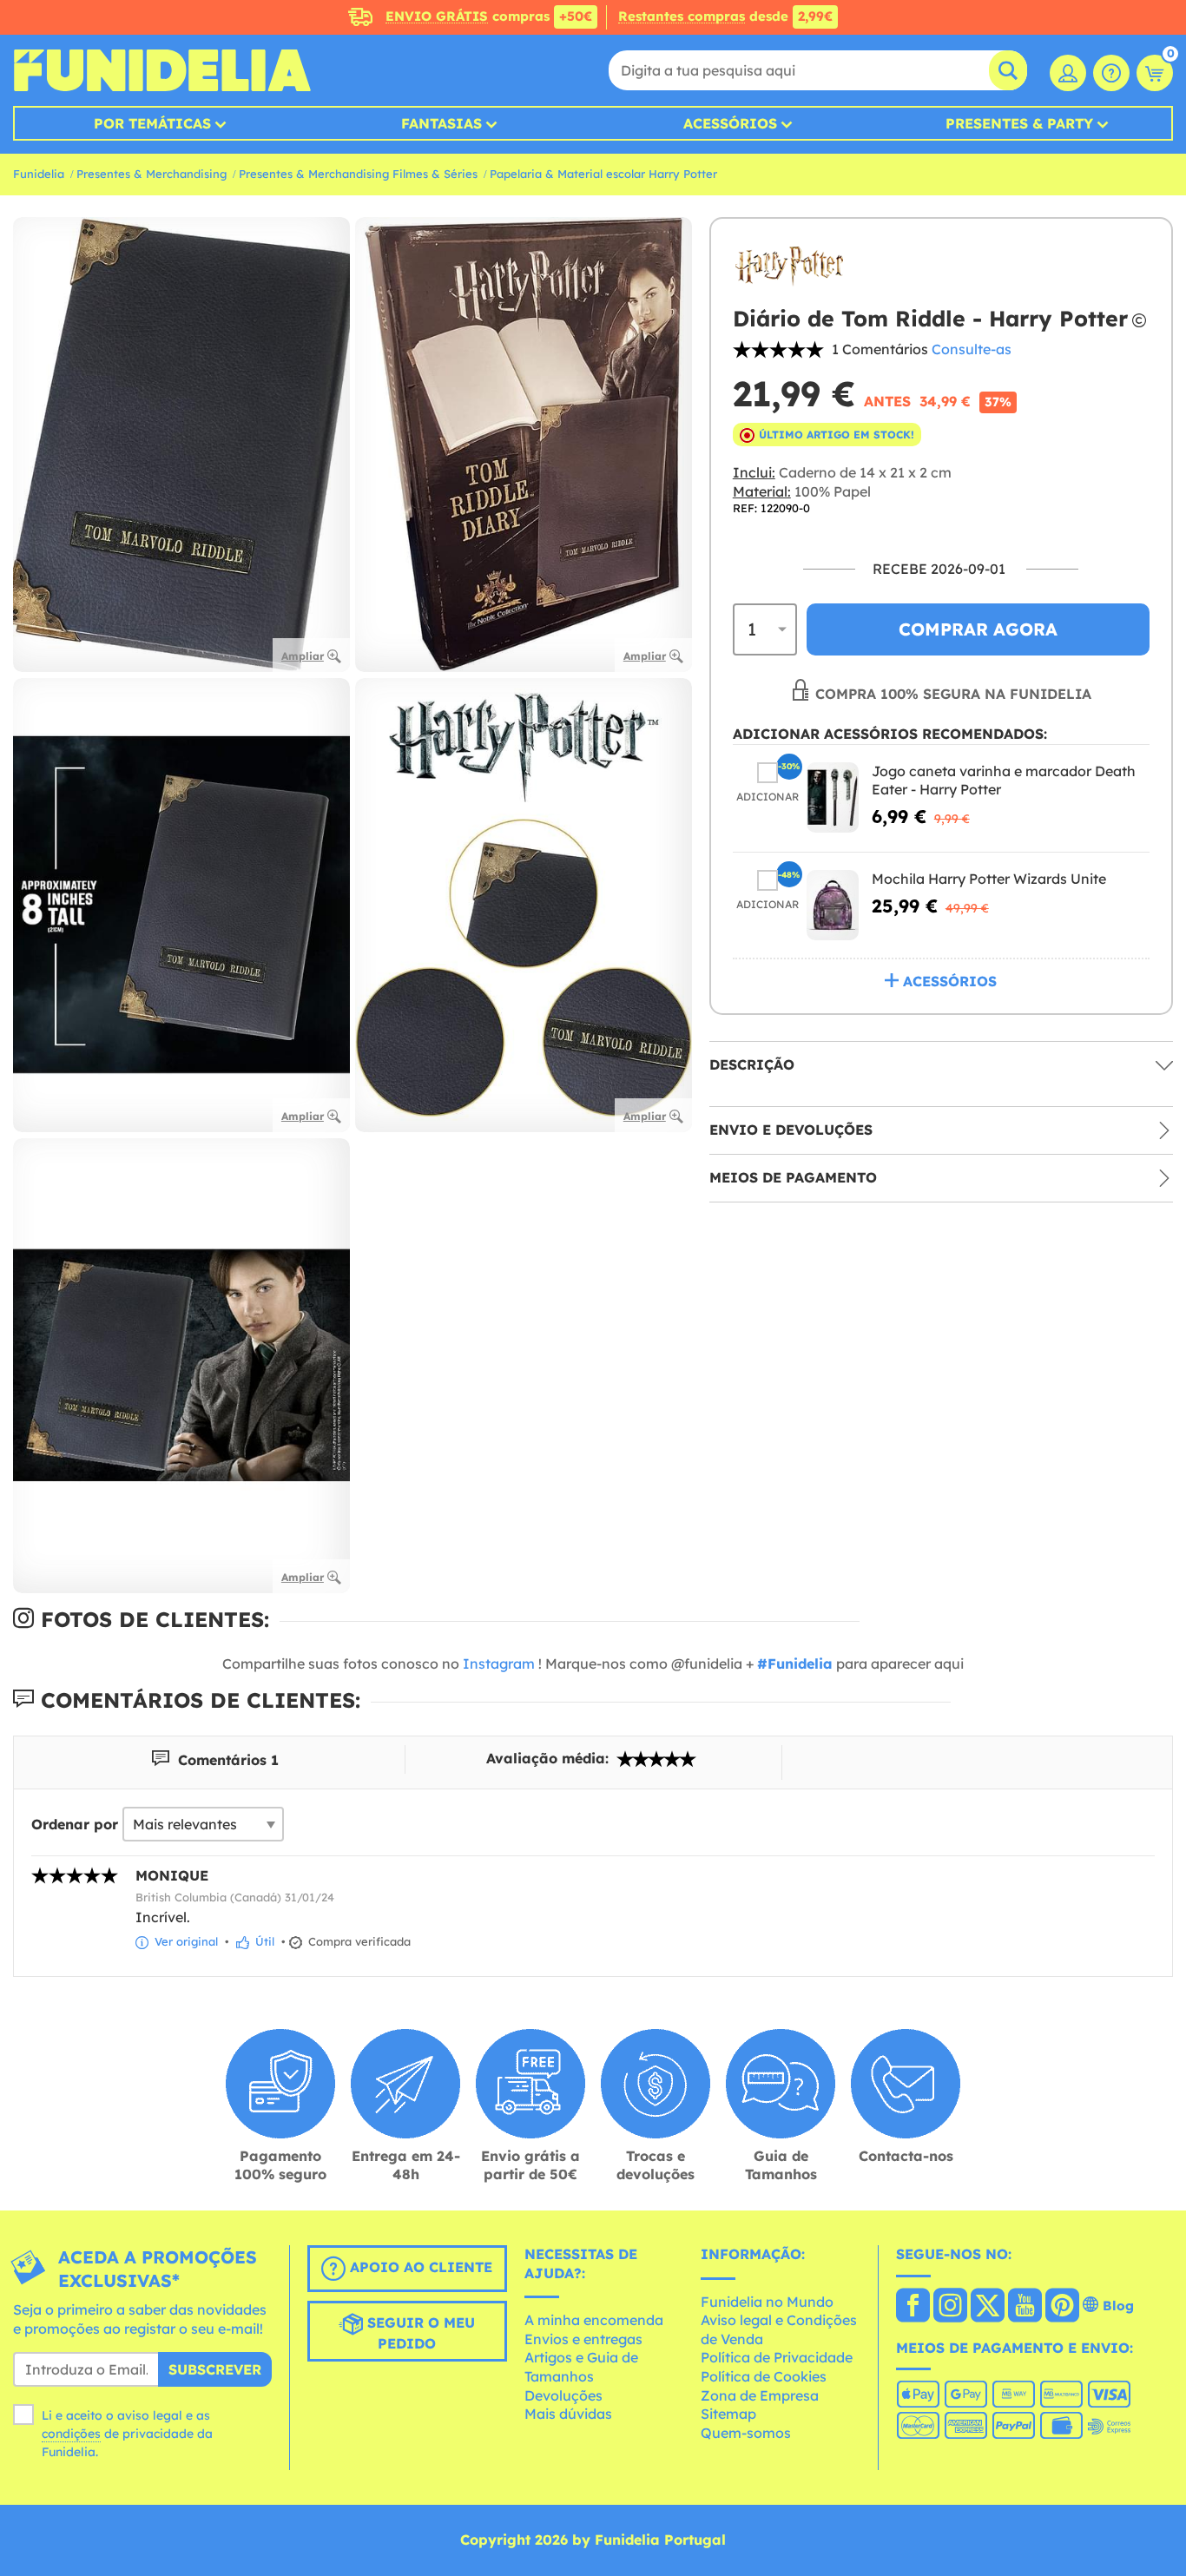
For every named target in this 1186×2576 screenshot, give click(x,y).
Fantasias (441, 123)
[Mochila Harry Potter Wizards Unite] (833, 906)
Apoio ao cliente (419, 2267)
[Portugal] (913, 2307)
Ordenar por (75, 1824)
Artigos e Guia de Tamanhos (581, 2367)
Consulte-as (972, 349)
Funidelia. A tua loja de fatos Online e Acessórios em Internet (162, 70)
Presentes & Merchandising (152, 174)
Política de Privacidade (777, 2357)
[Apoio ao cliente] (1111, 73)
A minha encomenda (594, 2320)
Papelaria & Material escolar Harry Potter (603, 174)
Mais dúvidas (568, 2414)
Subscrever (215, 2369)
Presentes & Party (1019, 123)
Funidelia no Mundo (767, 2302)
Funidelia (39, 174)
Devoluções (563, 2395)
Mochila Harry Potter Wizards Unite (989, 880)
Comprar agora (978, 629)
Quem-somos (746, 2433)
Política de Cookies (764, 2376)
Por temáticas (152, 123)
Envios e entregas (583, 2339)
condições (71, 2434)
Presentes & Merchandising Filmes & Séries (358, 174)
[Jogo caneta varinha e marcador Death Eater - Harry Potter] (833, 797)
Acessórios (730, 123)
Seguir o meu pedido (419, 2333)
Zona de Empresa (760, 2395)
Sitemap (728, 2414)
